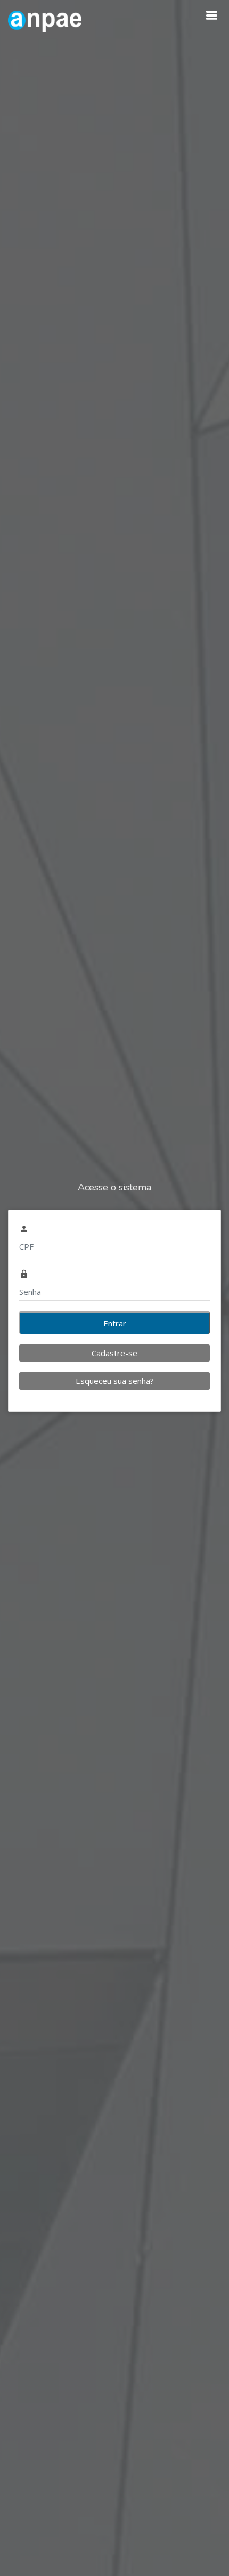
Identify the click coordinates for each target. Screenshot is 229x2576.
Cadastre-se (114, 1353)
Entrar (115, 1323)
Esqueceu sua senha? (115, 1381)
